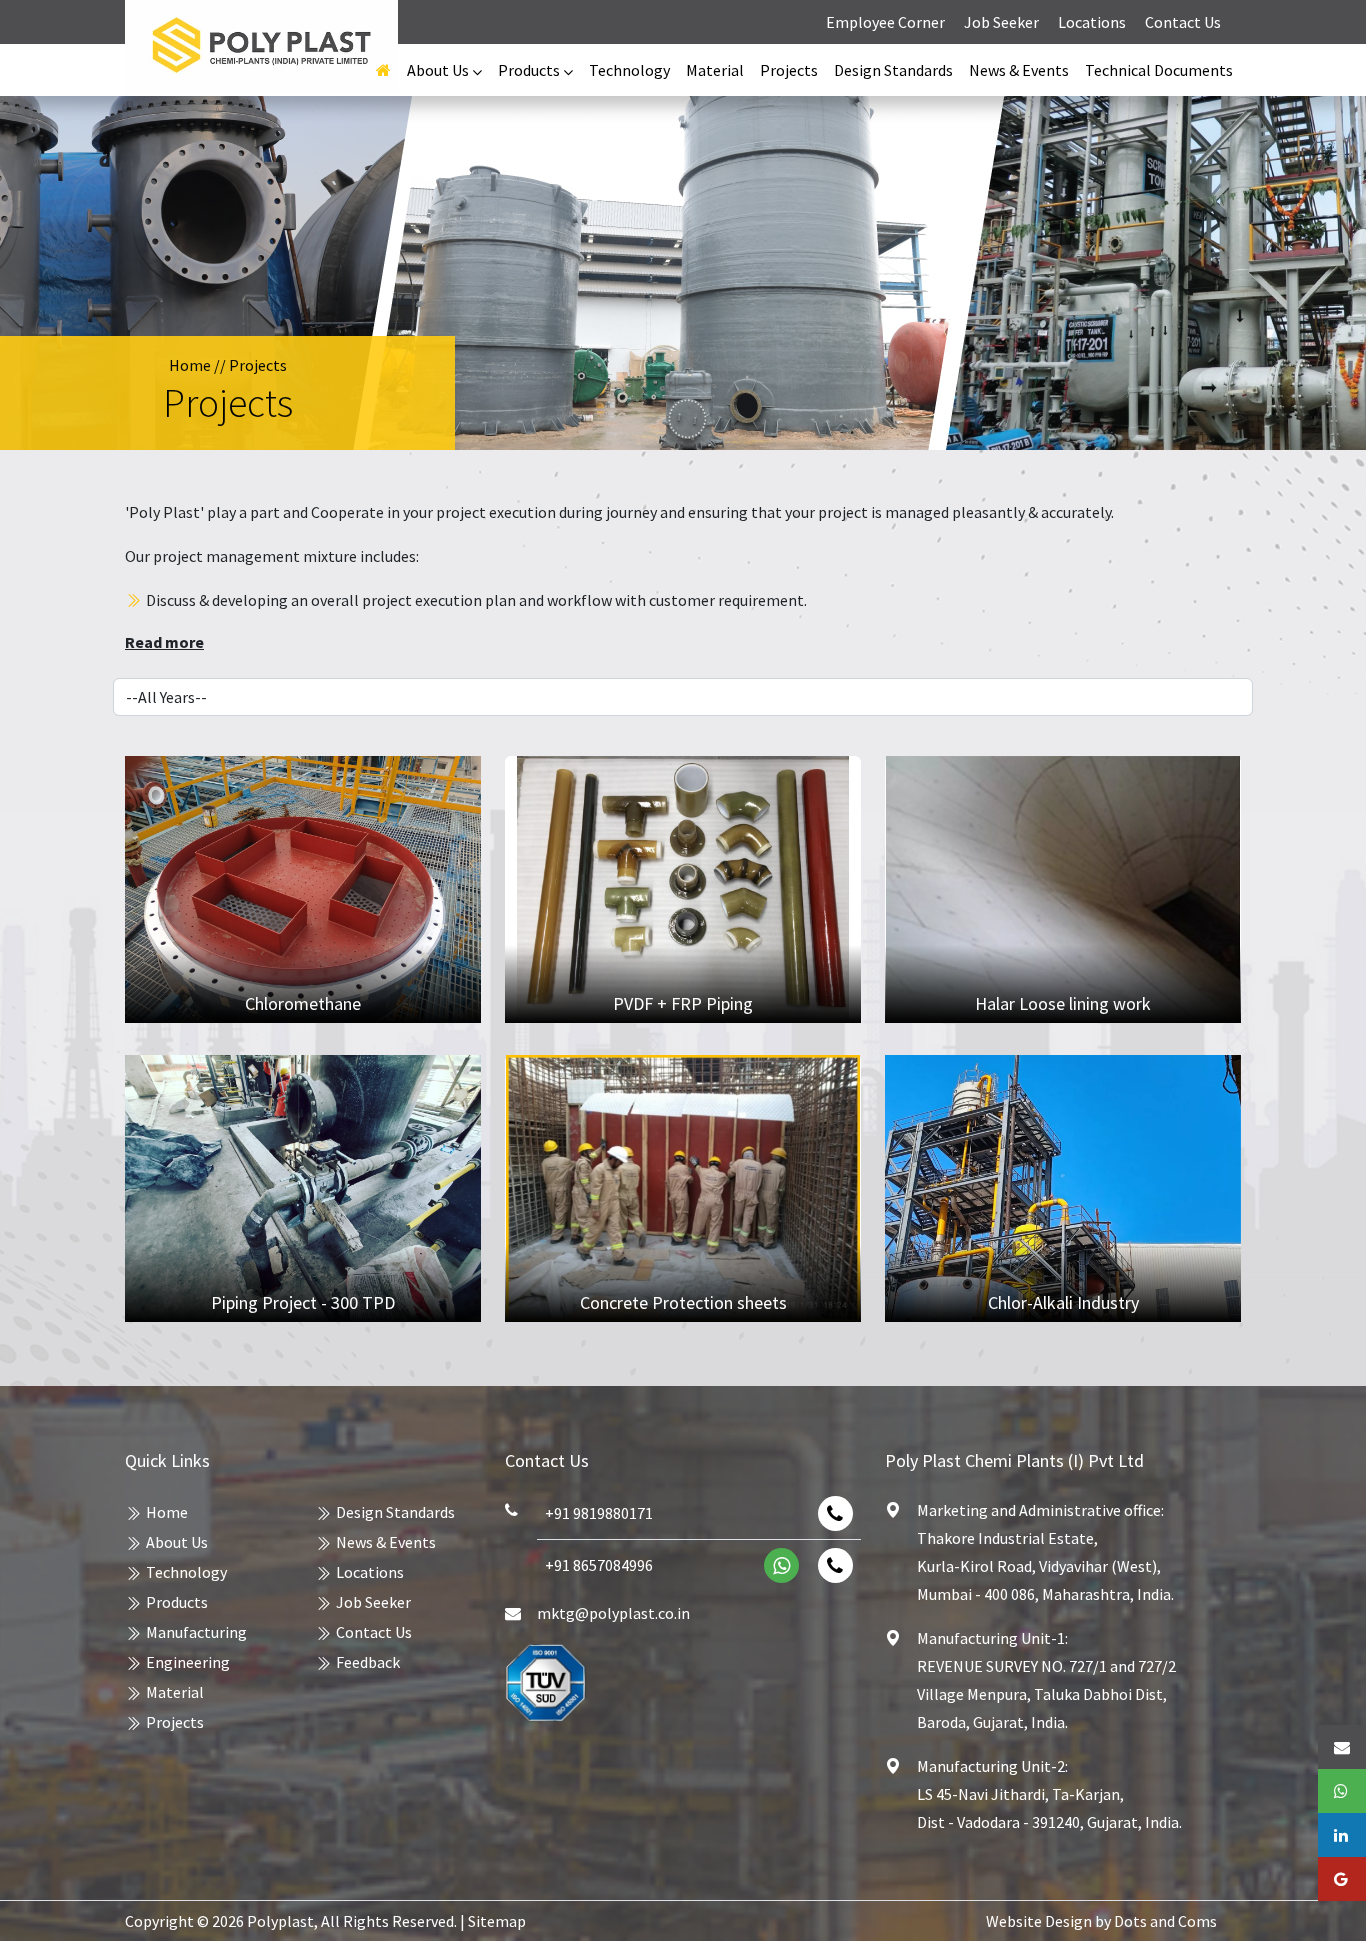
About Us (177, 1542)
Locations (1092, 22)
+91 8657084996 (599, 1565)
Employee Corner (887, 22)
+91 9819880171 (599, 1513)
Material (715, 70)
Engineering (188, 1662)
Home (190, 365)
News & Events (1019, 70)
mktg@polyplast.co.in (613, 1613)
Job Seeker (1001, 22)
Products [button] (530, 70)
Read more (164, 642)
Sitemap (497, 1921)
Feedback (368, 1662)
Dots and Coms (1165, 1921)
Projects (789, 70)
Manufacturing (196, 1632)
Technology (629, 70)
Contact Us (1183, 22)
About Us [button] (439, 70)
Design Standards (893, 70)
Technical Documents (1159, 70)
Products (177, 1602)
